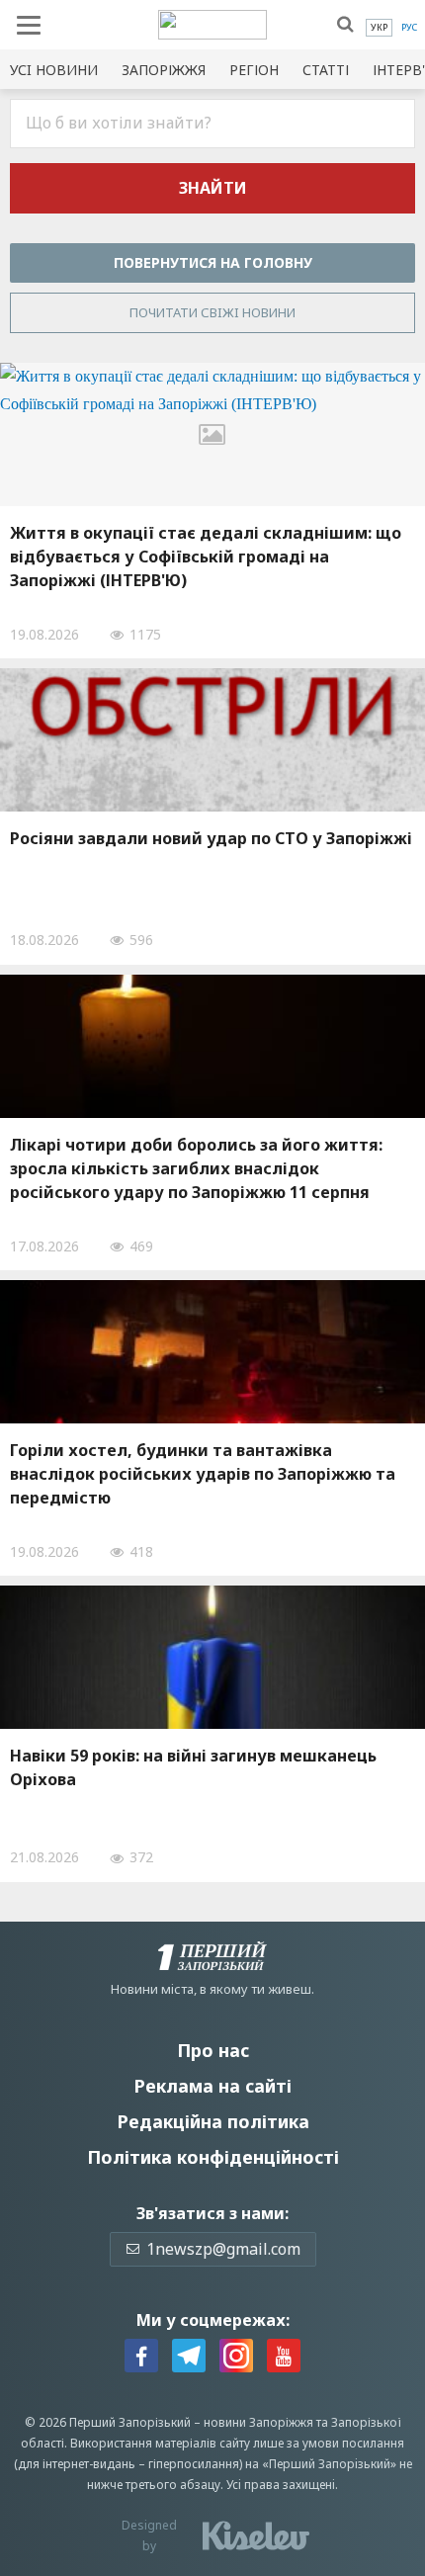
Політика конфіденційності (213, 2157)
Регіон (254, 70)
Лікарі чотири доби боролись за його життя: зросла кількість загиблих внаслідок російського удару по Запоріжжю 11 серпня (196, 1168)
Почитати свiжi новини (212, 312)
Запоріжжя (164, 70)
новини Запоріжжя (258, 2422)
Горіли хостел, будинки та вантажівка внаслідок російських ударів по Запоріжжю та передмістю (203, 1474)
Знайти (213, 188)
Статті (326, 70)
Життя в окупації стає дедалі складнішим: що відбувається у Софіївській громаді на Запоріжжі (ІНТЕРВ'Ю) (206, 557)
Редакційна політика (213, 2121)
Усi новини (54, 70)
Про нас (213, 2050)
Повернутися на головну (213, 262)
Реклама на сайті (212, 2086)
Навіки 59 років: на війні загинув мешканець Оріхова (193, 1767)
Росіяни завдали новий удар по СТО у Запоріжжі (211, 838)
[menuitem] (379, 28)
